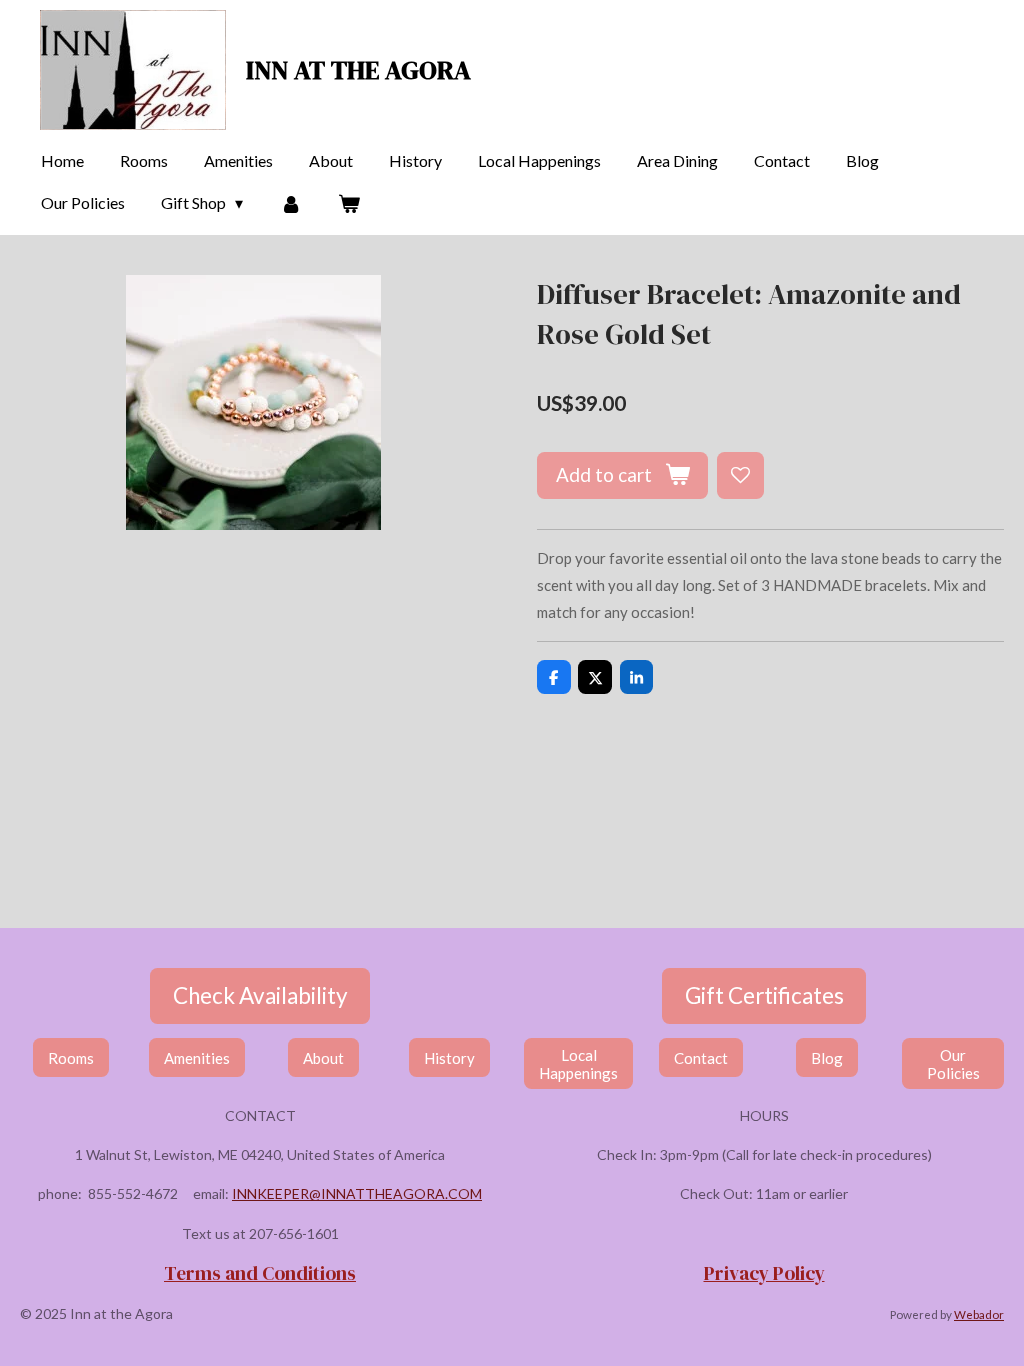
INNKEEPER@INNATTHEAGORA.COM (357, 1193)
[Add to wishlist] (740, 475)
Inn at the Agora (358, 70)
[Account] (290, 203)
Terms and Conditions (260, 1273)
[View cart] (349, 203)
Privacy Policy (764, 1273)
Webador (979, 1314)
